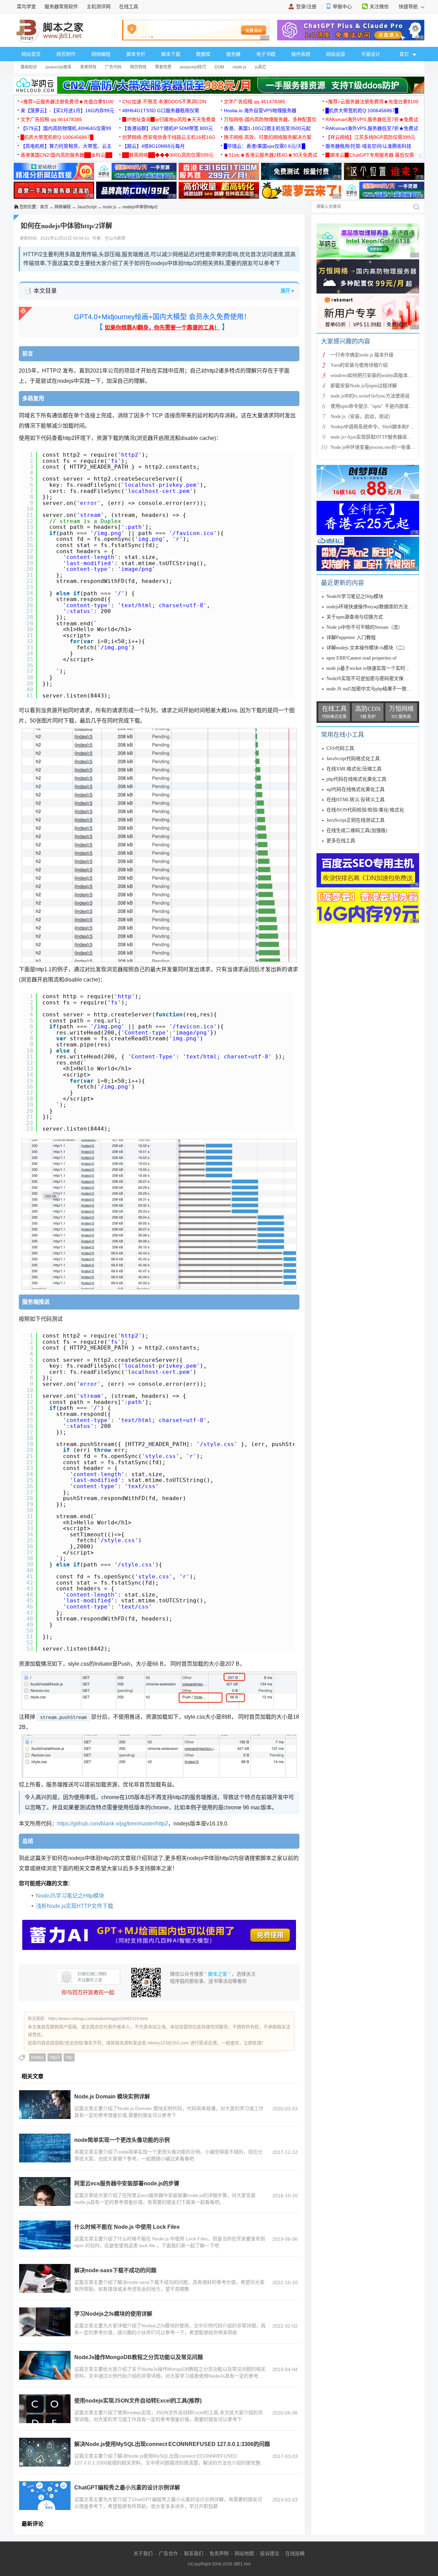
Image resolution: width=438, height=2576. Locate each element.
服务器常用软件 (61, 6)
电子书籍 (266, 54)
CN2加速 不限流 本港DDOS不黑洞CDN (164, 102)
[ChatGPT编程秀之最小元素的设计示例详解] (45, 2496)
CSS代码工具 (340, 748)
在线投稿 (295, 2553)
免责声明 (219, 2553)
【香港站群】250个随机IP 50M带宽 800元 (168, 128)
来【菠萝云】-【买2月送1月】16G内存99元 (67, 110)
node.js (240, 67)
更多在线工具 (341, 841)
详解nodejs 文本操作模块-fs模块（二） (367, 648)
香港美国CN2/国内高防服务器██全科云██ (66, 155)
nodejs (37, 2057)
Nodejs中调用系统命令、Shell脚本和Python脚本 (380, 427)
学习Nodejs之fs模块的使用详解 (113, 2314)
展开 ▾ (287, 291)
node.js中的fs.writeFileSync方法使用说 (370, 396)
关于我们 (143, 2553)
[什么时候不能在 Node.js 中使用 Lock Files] (45, 2235)
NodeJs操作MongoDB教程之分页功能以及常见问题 (139, 2357)
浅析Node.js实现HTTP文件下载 (75, 1906)
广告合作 (168, 2553)
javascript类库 (59, 67)
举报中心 (342, 6)
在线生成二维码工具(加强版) (357, 830)
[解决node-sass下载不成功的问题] (45, 2278)
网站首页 (31, 54)
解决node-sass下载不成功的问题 (115, 2270)
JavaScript (87, 207)
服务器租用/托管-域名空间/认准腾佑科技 (368, 146)
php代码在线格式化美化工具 (356, 779)
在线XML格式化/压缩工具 (354, 769)
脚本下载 (171, 54)
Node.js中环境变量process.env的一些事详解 (375, 447)
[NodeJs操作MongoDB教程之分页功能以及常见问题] (45, 2365)
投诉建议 (270, 2553)
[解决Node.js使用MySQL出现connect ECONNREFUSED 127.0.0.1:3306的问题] (45, 2452)
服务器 (233, 54)
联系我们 (194, 2553)
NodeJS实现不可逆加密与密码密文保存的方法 (375, 679)
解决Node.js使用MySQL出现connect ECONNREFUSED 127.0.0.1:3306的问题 (172, 2444)
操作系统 (301, 54)
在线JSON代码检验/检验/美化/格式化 (365, 810)
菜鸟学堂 (26, 6)
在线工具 (129, 6)
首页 (44, 207)
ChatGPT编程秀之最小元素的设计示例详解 (127, 2488)
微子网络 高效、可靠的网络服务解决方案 (268, 137)
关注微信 (379, 6)
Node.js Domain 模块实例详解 (112, 2097)
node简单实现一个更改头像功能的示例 (122, 2140)
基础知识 (29, 67)
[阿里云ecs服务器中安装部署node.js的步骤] (45, 2191)
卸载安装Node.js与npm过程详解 (364, 386)
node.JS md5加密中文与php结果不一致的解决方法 (378, 689)
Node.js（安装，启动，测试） (362, 417)
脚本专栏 (136, 54)
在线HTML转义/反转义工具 (356, 800)
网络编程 (101, 54)
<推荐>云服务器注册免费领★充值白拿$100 (67, 102)
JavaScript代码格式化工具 (353, 759)
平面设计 (371, 54)
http (69, 2057)
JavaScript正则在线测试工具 (356, 820)
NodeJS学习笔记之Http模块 (70, 1896)
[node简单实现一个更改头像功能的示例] (45, 2148)
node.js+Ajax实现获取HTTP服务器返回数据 (376, 437)
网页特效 (138, 67)
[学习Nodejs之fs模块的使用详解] (45, 2322)
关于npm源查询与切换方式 (355, 617)
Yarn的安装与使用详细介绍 (359, 365)
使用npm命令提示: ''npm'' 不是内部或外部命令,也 (382, 406)
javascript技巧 (193, 67)
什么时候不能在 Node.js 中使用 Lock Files (127, 2227)
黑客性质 (163, 67)
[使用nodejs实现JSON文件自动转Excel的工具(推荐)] (45, 2409)
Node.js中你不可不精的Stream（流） (365, 627)
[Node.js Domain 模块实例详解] (45, 2105)
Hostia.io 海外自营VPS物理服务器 (260, 110)
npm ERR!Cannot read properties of (362, 658)
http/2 (55, 2057)
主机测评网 (99, 6)
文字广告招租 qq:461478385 (255, 102)
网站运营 (336, 54)
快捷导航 (409, 6)
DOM (219, 67)
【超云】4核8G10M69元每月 (153, 146)
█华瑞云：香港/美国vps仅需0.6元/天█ (265, 146)
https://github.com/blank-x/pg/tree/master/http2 (113, 1824)
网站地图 (244, 2553)
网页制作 (66, 54)
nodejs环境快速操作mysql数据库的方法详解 (372, 607)
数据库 (203, 54)
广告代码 (113, 67)
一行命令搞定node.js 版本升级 (362, 355)
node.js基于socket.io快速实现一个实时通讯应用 (375, 668)
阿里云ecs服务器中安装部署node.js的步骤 (127, 2183)
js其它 (261, 67)
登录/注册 (306, 6)
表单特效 (88, 67)
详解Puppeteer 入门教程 (351, 638)
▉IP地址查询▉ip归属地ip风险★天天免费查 (169, 119)
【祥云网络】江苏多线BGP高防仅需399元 (370, 137)
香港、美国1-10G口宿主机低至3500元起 (267, 128)
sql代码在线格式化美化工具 (356, 789)
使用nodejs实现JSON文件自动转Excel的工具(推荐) (138, 2401)
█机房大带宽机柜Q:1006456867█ (362, 110)
